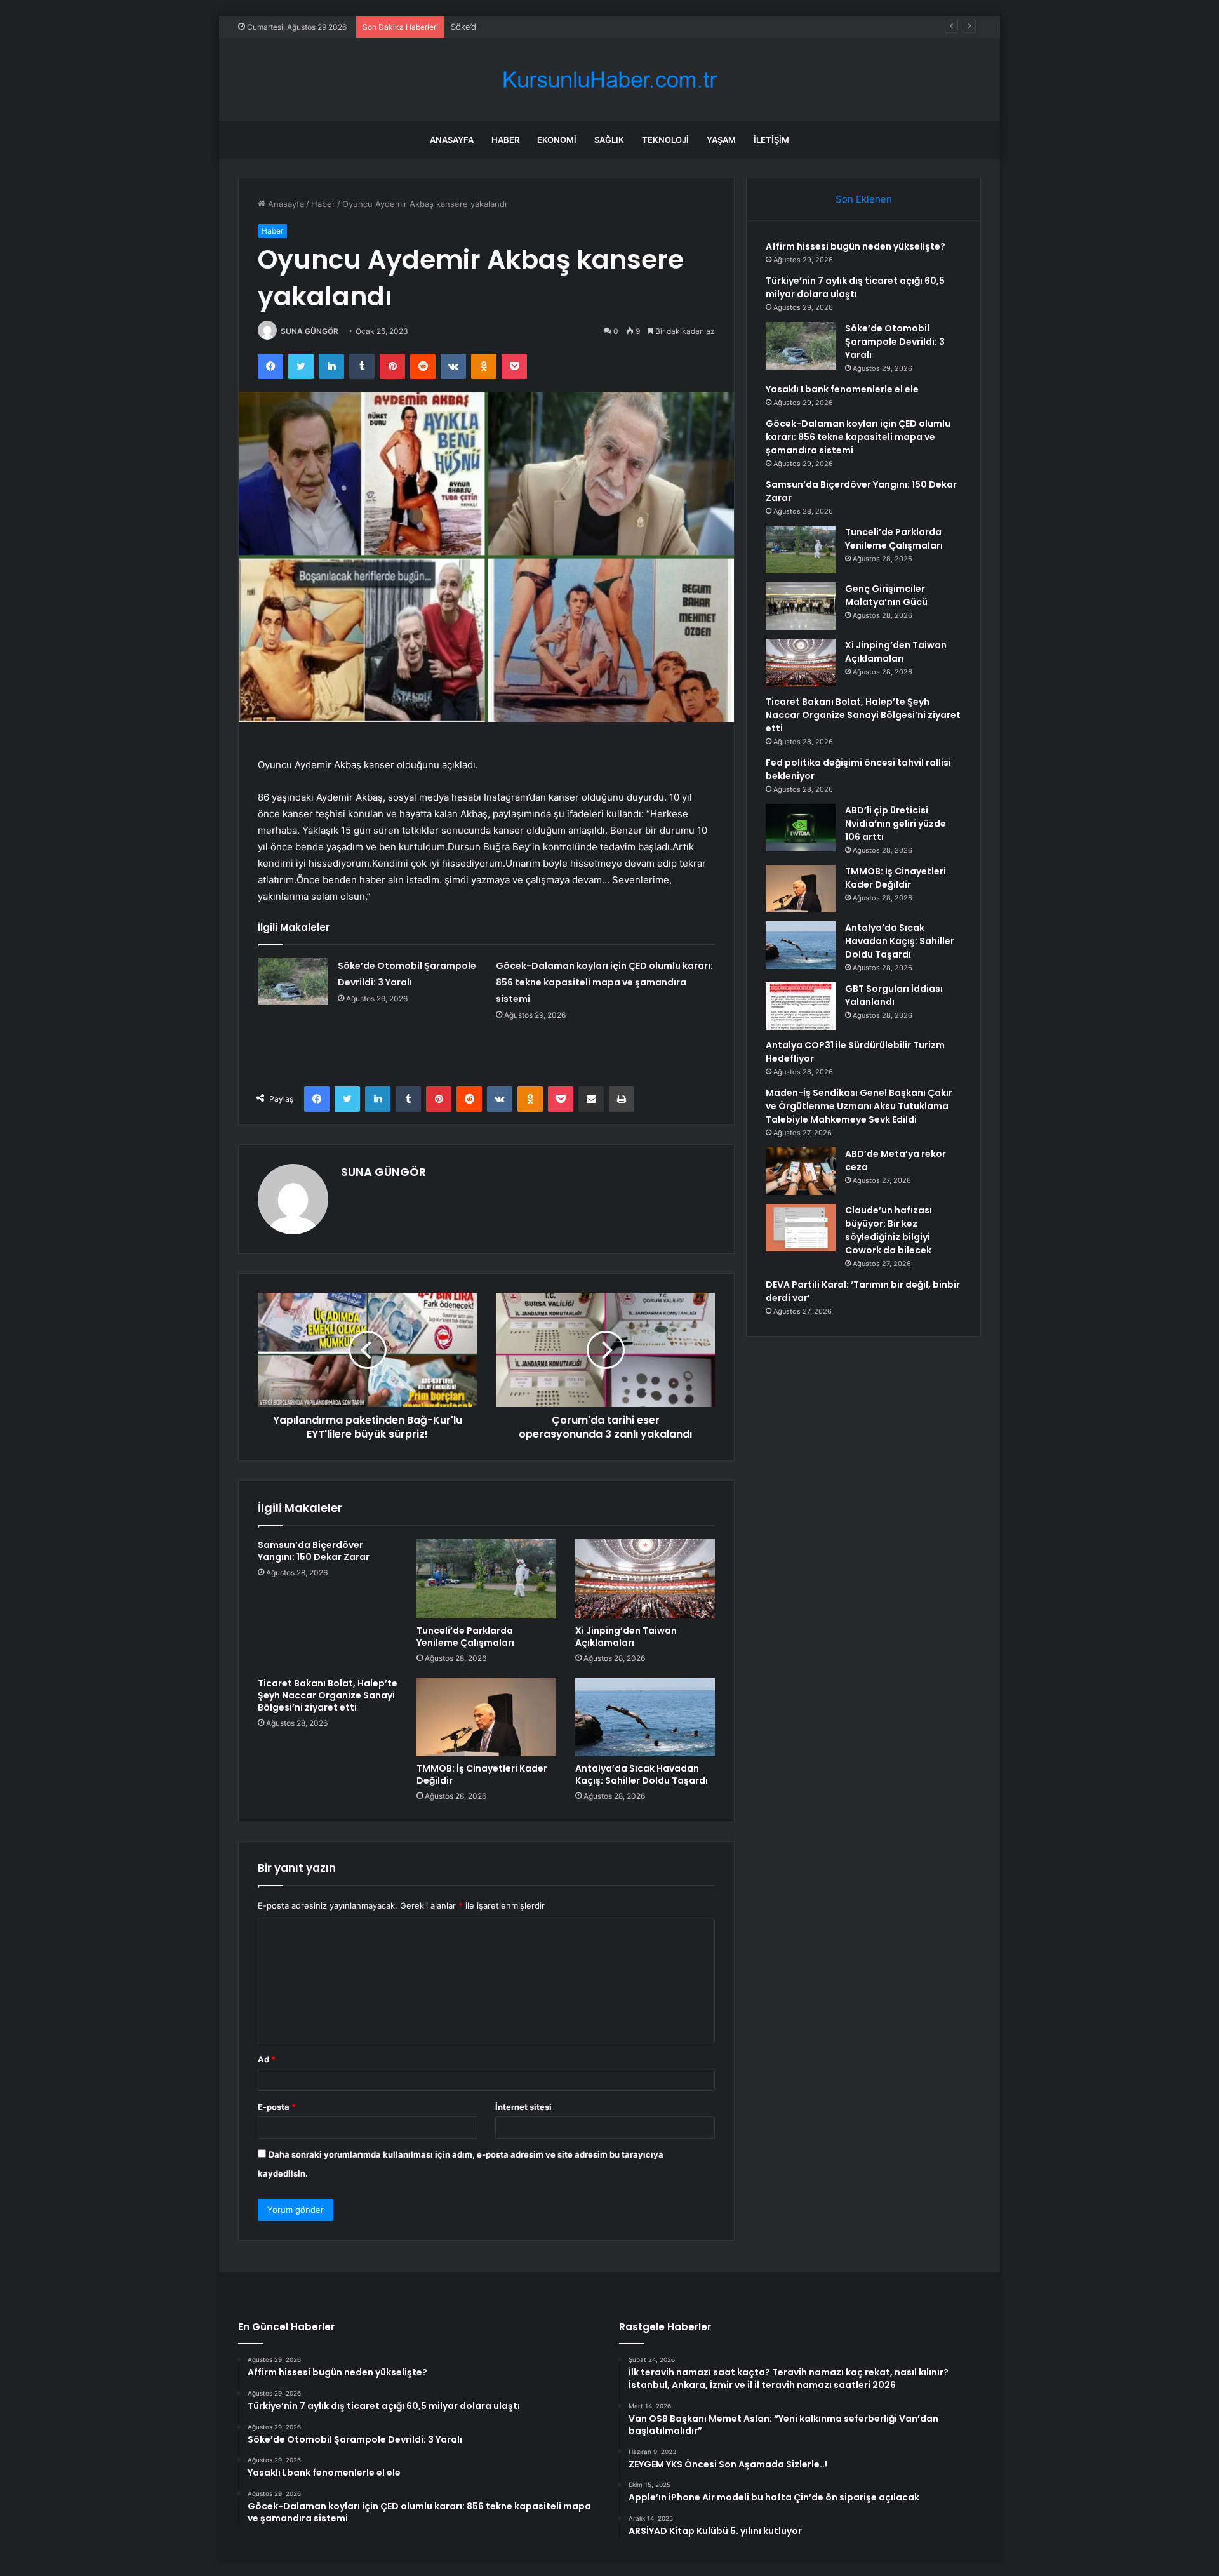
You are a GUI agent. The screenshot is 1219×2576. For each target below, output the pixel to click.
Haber (505, 140)
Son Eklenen (864, 199)
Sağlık (609, 140)
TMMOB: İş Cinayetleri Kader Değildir (482, 1774)
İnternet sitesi (523, 2107)
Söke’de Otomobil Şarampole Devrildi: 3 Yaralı (540, 27)
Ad (267, 2059)
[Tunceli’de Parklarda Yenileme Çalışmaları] (486, 1578)
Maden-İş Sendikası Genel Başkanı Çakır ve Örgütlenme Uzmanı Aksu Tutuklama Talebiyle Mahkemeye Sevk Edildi (859, 1106)
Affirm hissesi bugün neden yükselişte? (856, 246)
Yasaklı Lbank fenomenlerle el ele (842, 389)
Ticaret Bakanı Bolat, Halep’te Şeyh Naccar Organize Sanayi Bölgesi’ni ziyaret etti (328, 1695)
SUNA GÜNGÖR (310, 331)
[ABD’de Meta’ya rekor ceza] (801, 1171)
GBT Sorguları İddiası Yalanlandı (894, 995)
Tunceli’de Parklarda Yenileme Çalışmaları (465, 1637)
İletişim (771, 140)
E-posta (277, 2107)
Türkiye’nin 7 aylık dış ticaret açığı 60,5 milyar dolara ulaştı (855, 287)
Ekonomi (557, 140)
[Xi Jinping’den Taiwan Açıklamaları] (645, 1578)
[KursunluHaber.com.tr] (609, 80)
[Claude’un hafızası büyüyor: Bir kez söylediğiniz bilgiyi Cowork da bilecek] (801, 1228)
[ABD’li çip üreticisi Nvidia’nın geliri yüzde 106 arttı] (801, 828)
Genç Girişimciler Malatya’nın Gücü (886, 595)
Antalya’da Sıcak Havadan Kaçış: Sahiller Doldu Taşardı (642, 1774)
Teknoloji (665, 140)
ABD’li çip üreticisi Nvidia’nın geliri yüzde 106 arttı (896, 824)
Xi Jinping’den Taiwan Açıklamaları (626, 1637)
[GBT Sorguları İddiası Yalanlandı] (801, 1006)
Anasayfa (452, 140)
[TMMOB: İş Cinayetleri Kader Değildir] (486, 1717)
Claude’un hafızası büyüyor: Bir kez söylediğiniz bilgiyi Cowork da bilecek (889, 1230)
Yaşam (721, 140)
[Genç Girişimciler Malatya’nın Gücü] (801, 606)
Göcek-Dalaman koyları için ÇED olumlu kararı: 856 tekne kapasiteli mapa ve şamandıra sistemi (604, 982)
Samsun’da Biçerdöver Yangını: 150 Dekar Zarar (314, 1551)
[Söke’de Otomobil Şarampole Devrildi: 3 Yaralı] (293, 981)
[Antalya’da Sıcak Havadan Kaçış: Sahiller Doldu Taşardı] (645, 1717)
